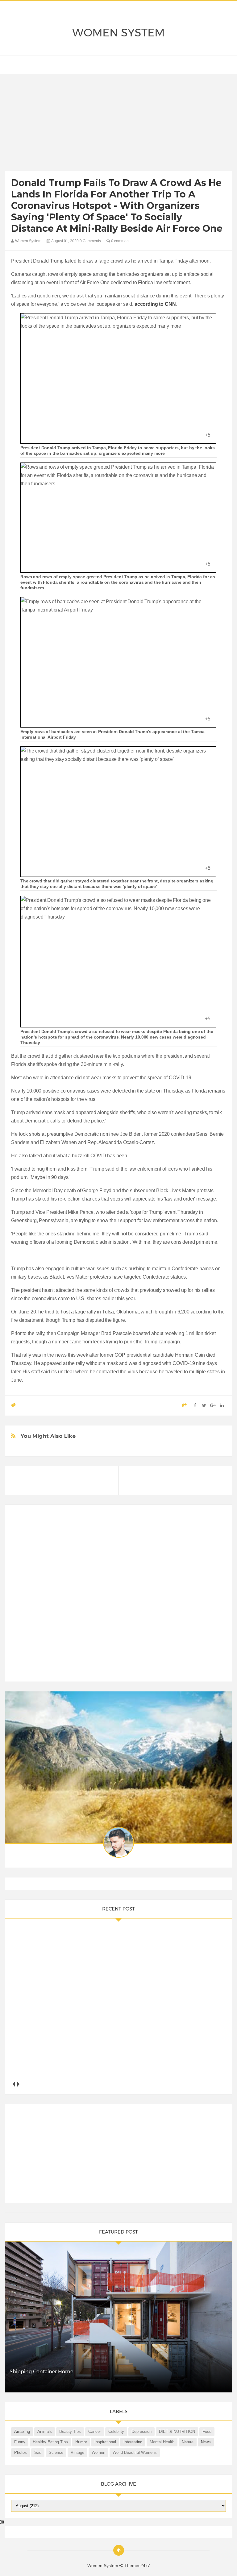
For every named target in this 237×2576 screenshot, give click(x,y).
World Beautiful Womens (135, 2452)
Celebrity (116, 2431)
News (206, 2442)
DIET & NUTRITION (177, 2431)
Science (56, 2452)
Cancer (95, 2431)
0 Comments (90, 241)
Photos (21, 2452)
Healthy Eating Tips (50, 2442)
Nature (188, 2442)
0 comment (120, 241)
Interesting (133, 2442)
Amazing (22, 2431)
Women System (118, 33)
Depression (141, 2431)
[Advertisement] (119, 124)
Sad (38, 2452)
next (18, 2084)
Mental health (162, 2442)
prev (13, 2084)
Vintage (77, 2452)
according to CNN (155, 304)
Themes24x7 (137, 2566)
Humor (81, 2442)
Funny (20, 2442)
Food (207, 2431)
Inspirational (105, 2442)
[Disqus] (118, 1596)
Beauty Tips (70, 2431)
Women (98, 2452)
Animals (45, 2431)
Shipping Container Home (41, 2372)
